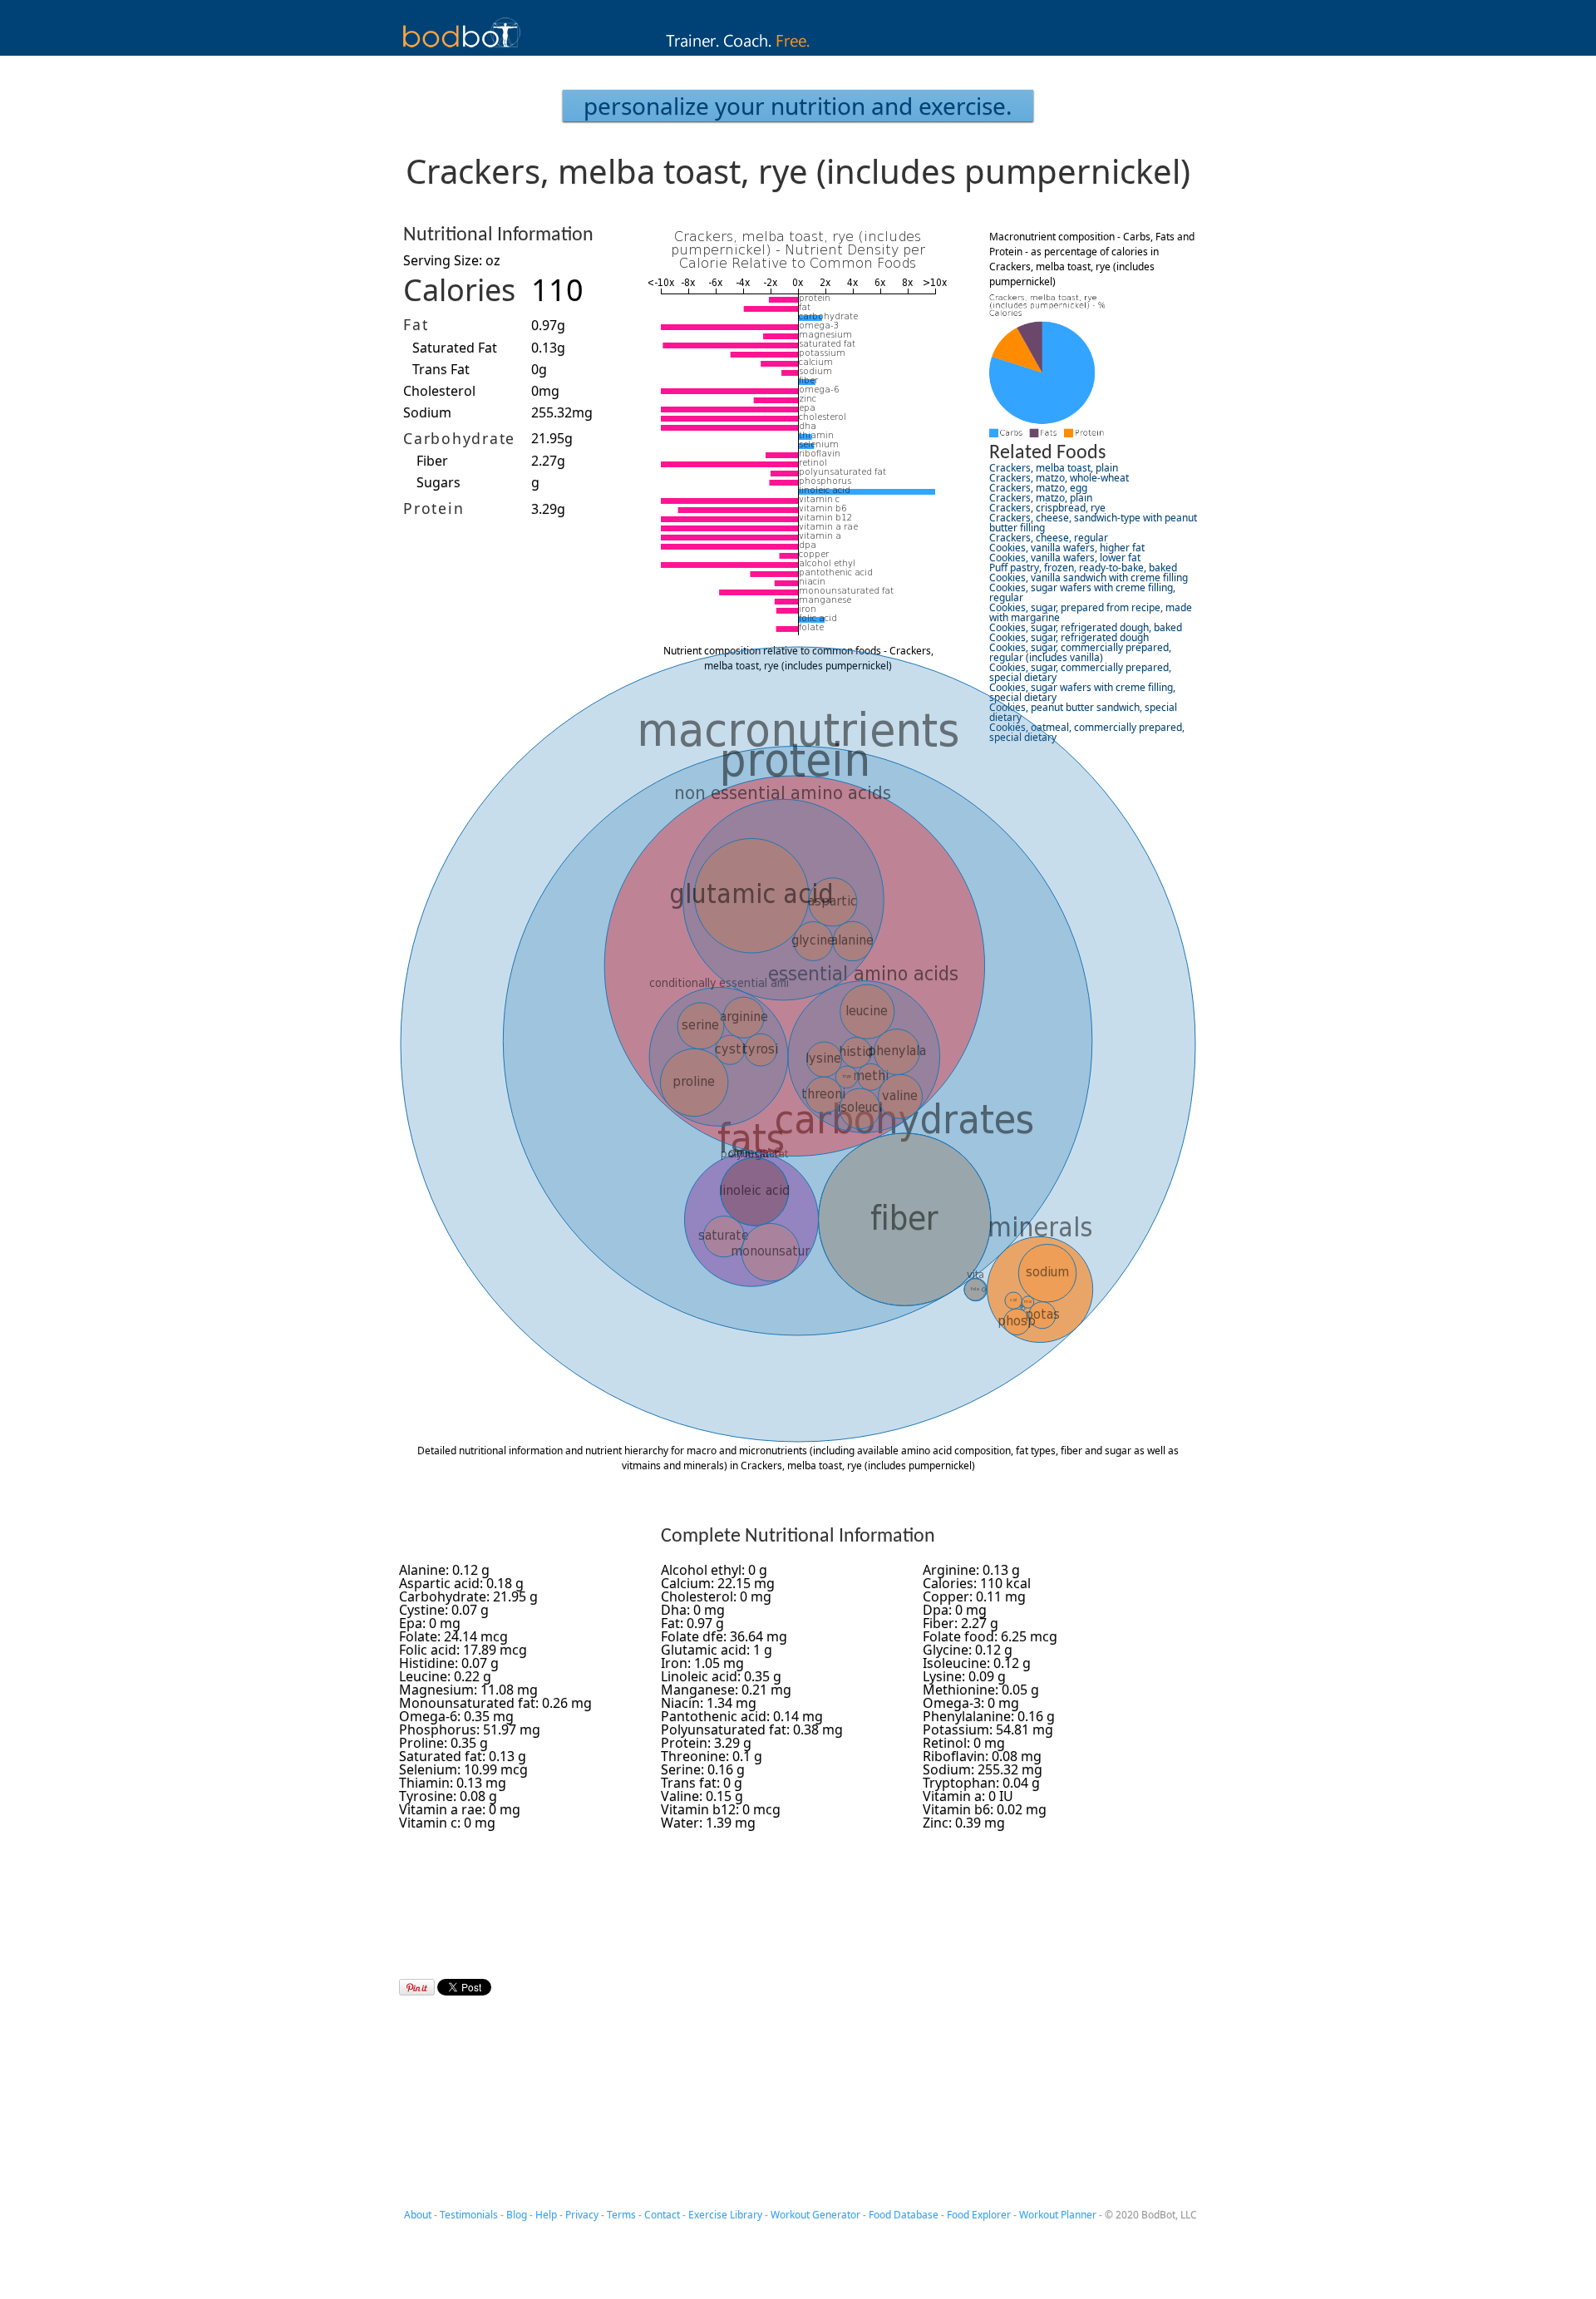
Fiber (432, 461)
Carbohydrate (459, 438)
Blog (517, 2215)
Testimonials (469, 2215)
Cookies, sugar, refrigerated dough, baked (1086, 627)
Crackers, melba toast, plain (1054, 468)
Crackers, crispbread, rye (1047, 508)
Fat (416, 324)
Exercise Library (725, 2215)
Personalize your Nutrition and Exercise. (798, 106)
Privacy (582, 2215)
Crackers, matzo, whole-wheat (1059, 478)
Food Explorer (979, 2215)
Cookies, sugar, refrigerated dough (1069, 637)
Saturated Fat (455, 348)
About (418, 2215)
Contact (662, 2215)
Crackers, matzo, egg (1038, 488)
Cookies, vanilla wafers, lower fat (1065, 557)
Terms (621, 2215)
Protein (433, 508)
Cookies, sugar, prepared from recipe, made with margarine (1091, 612)
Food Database (904, 2215)
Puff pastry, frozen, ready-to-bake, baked (1083, 567)
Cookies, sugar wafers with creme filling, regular (1082, 592)
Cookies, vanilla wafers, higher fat (1067, 548)
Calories (459, 290)
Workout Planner (1058, 2215)
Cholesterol (439, 391)
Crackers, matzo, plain (1041, 498)
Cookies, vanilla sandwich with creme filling (1089, 577)
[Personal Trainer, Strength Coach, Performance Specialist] (798, 51)
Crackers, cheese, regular (1049, 538)
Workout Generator (815, 2215)
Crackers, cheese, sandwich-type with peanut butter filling (1093, 523)
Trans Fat (441, 369)
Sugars (438, 482)
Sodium (427, 412)
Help (546, 2215)
